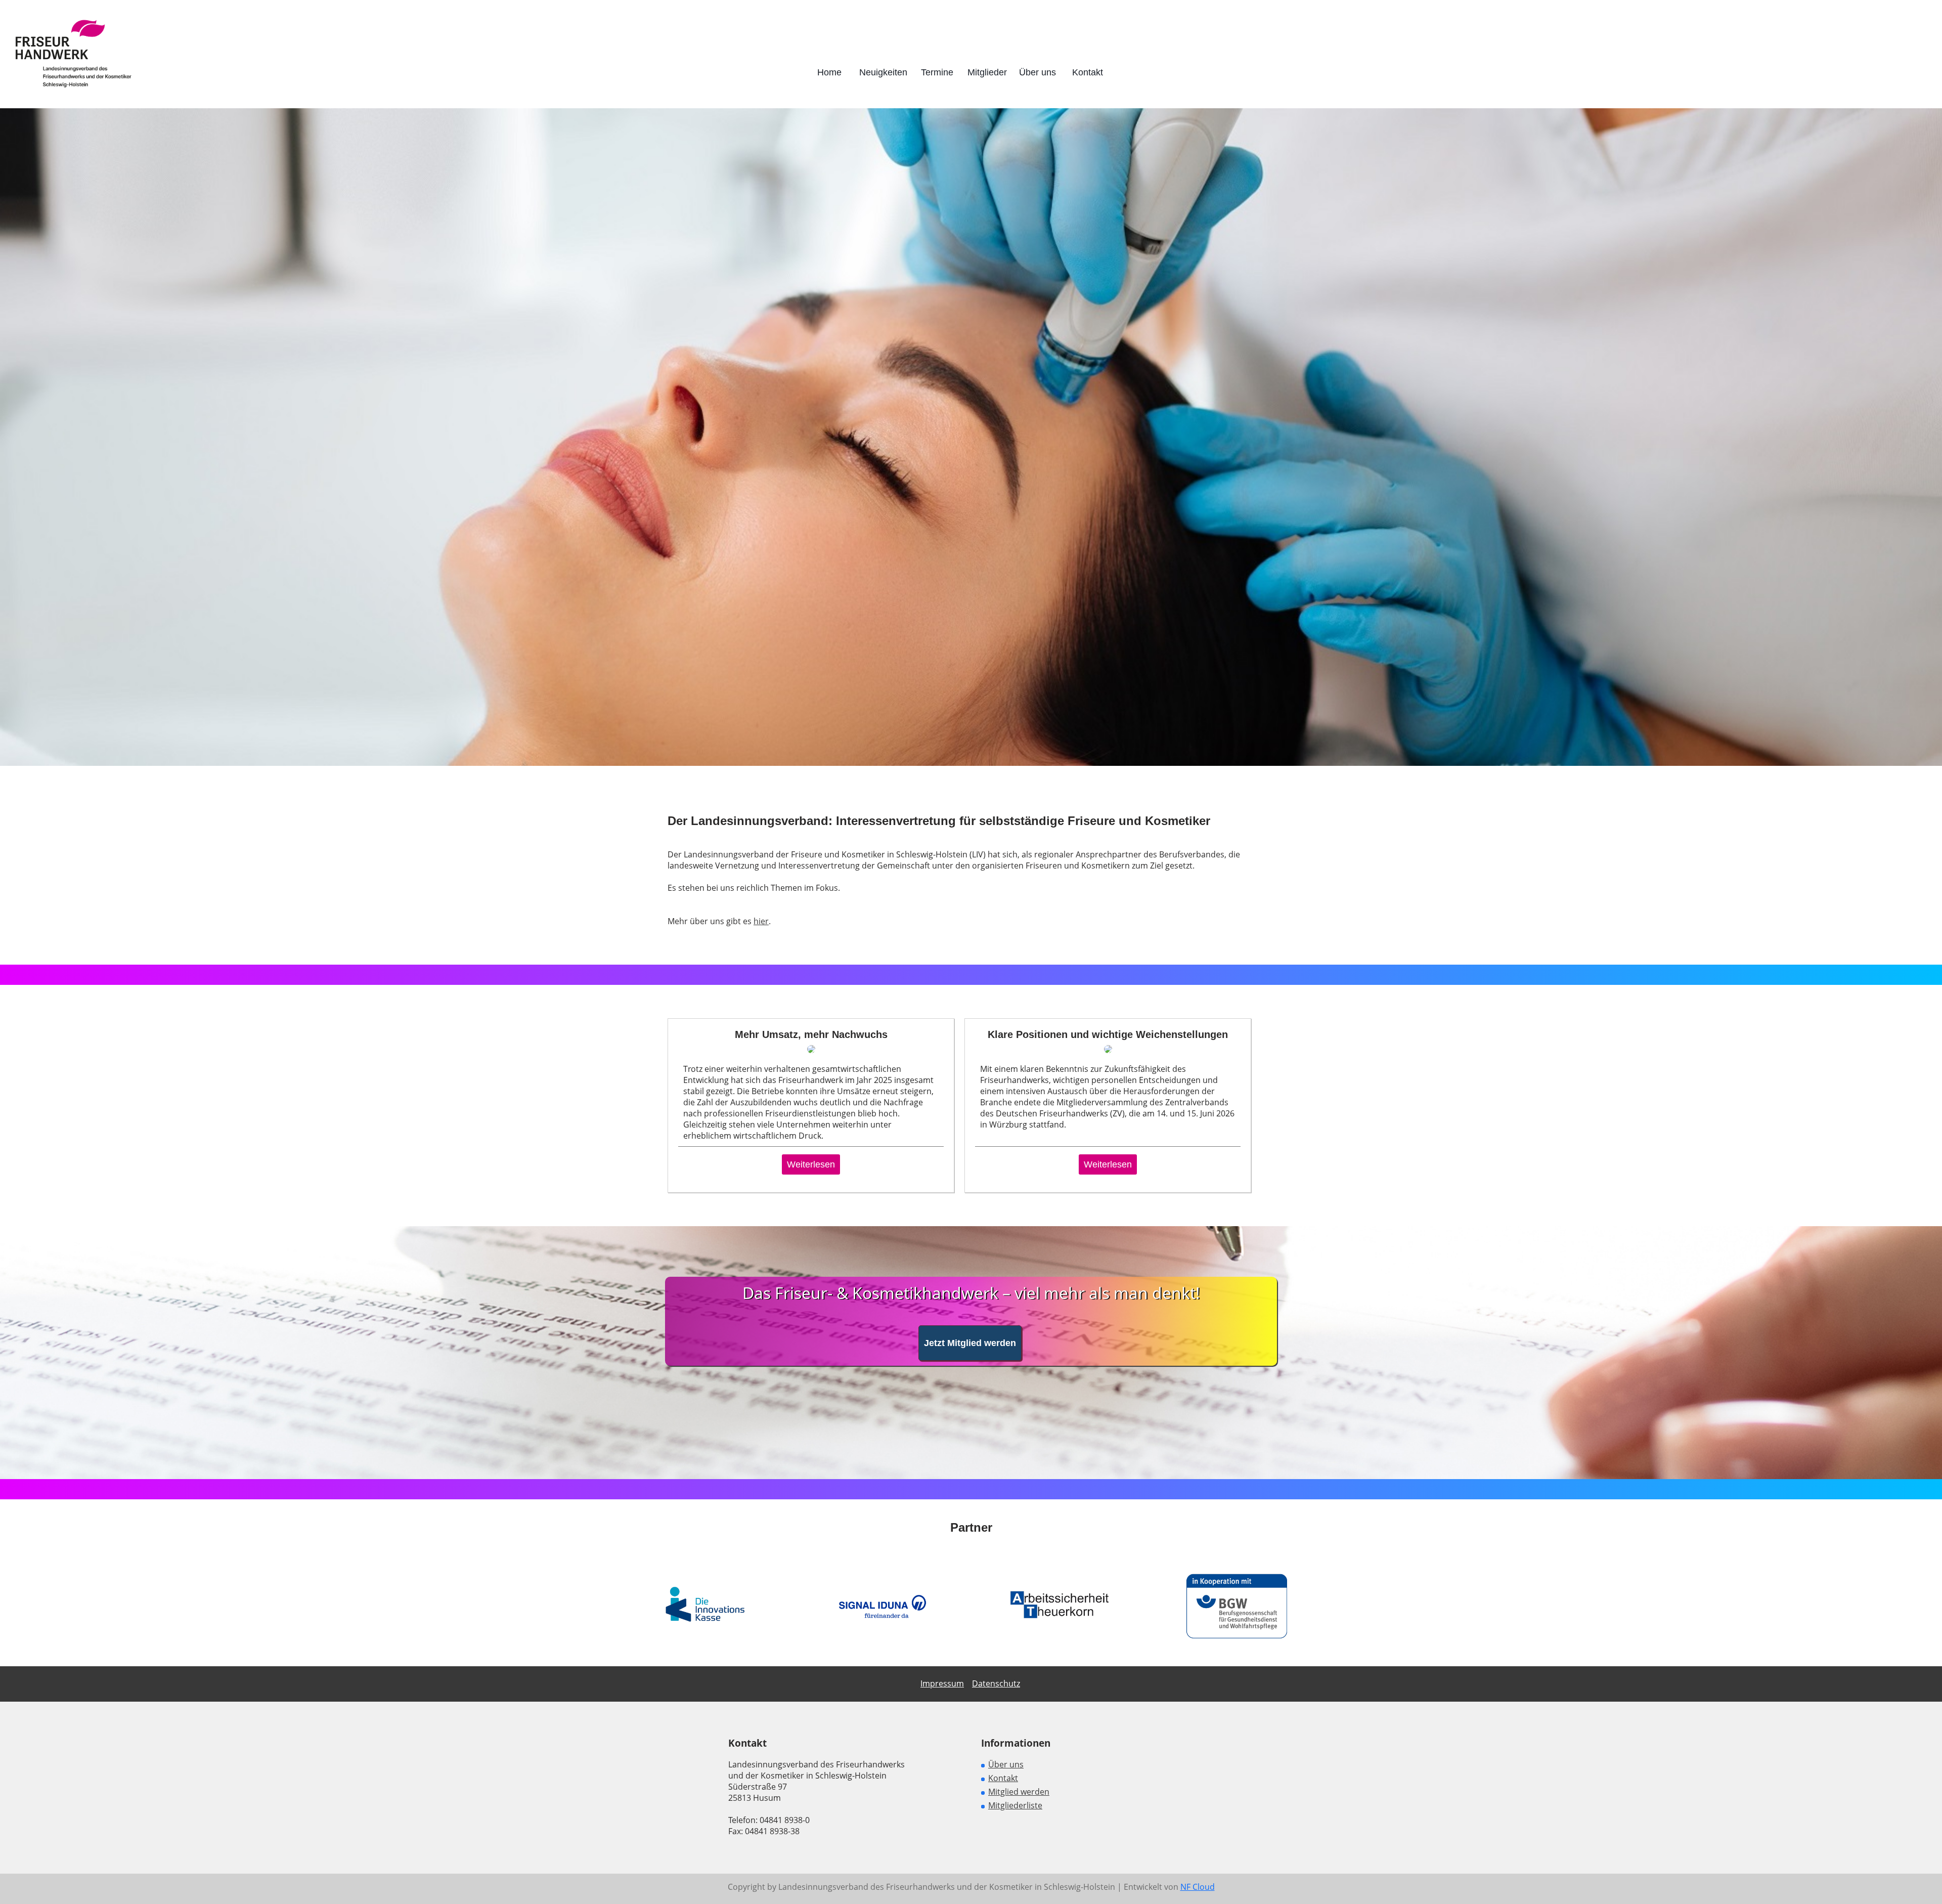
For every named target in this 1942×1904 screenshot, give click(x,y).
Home (829, 72)
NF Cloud (1198, 1887)
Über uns (1038, 72)
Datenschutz (996, 1683)
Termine (937, 72)
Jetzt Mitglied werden (970, 1343)
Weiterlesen (811, 1164)
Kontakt (1088, 72)
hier (761, 921)
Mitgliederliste (1015, 1805)
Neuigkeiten (883, 72)
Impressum (942, 1683)
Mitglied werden (1019, 1792)
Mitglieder (987, 72)
